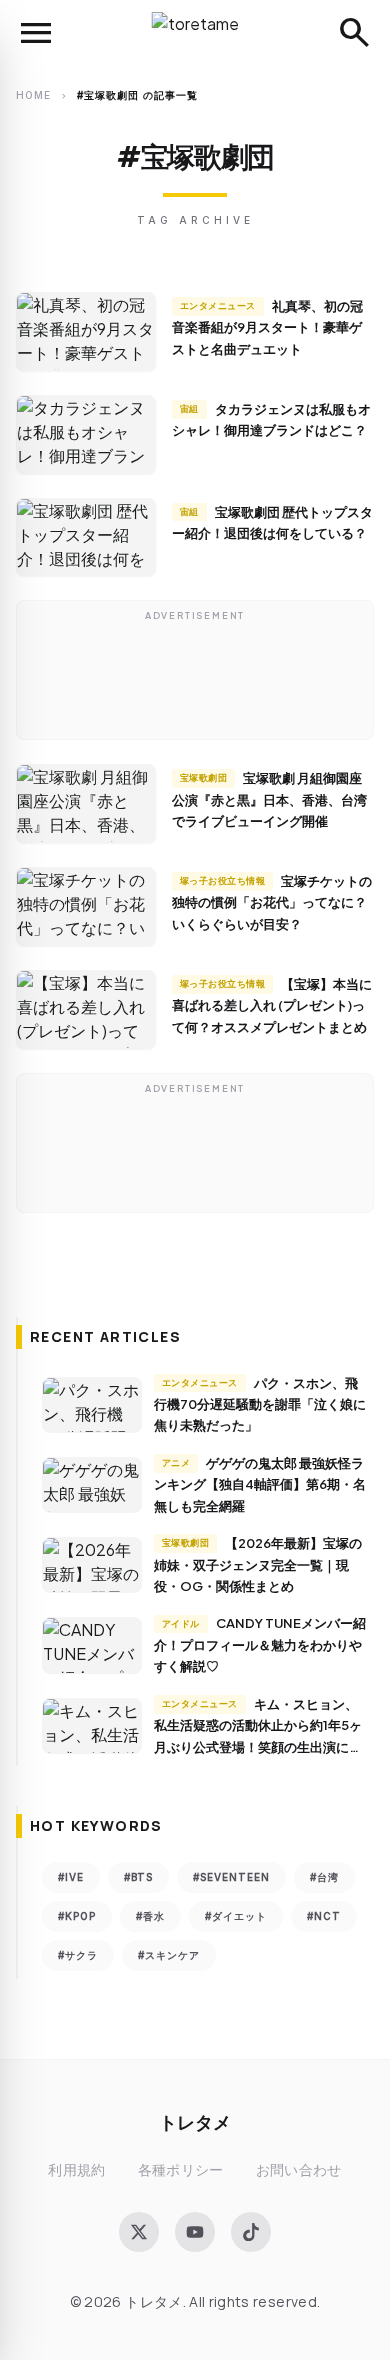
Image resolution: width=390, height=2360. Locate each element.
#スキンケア (169, 1955)
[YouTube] (195, 2232)
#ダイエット (236, 1916)
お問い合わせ (299, 2169)
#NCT (324, 1916)
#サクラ (78, 1955)
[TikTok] (251, 2232)
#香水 (150, 1916)
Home (33, 95)
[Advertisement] (195, 675)
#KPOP (77, 1916)
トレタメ (195, 2121)
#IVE (71, 1877)
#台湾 (324, 1877)
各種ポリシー (181, 2169)
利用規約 (76, 2169)
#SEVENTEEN (231, 1877)
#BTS (138, 1877)
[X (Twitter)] (139, 2232)
